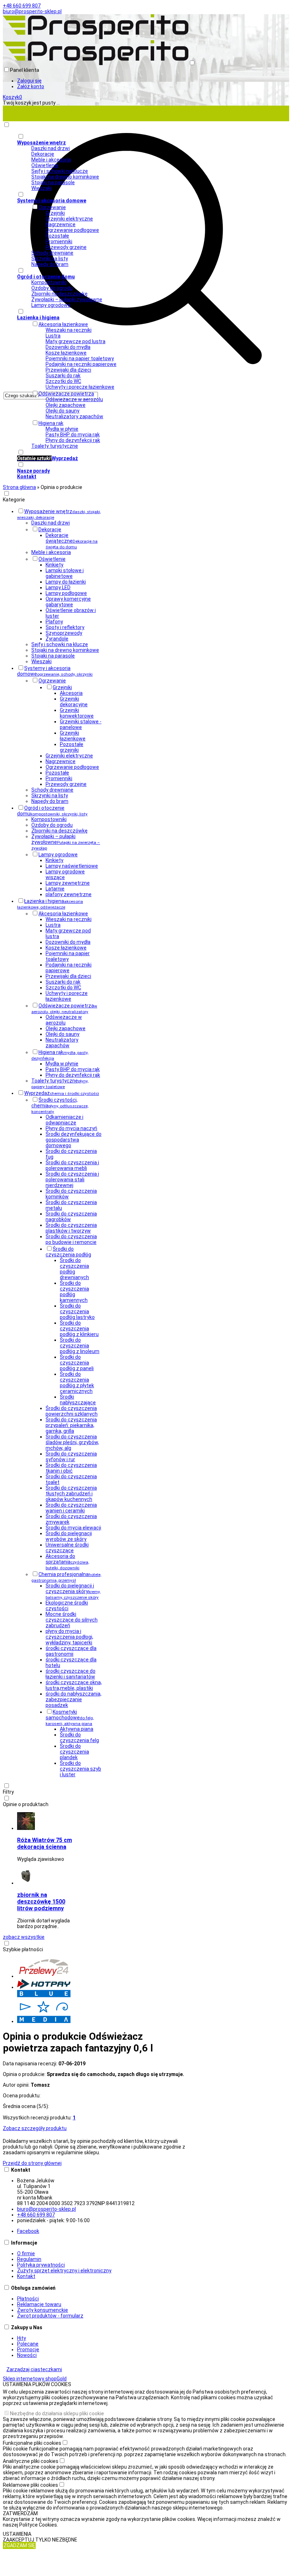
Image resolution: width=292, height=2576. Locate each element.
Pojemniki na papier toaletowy (80, 358)
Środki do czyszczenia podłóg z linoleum (80, 1346)
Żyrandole (57, 639)
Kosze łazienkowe (66, 353)
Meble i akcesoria (51, 160)
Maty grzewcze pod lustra (75, 341)
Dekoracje (43, 154)
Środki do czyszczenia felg (79, 1737)
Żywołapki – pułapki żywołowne (67, 299)
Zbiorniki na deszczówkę (59, 294)
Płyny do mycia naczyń (71, 1128)
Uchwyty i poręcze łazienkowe (80, 387)
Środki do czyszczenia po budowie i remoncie (71, 1239)
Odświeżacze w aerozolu (74, 399)
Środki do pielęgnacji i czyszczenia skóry (73, 1591)
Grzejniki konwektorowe (77, 713)
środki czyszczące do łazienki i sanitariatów (71, 1674)
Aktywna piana (77, 1729)
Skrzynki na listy (50, 259)
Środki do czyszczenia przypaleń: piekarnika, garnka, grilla (71, 1425)
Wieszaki (41, 188)
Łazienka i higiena (50, 904)
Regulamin (29, 2259)
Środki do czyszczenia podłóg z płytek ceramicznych (77, 1383)
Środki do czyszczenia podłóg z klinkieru (79, 1329)
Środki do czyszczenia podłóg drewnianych (74, 1269)
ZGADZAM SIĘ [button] (19, 2545)
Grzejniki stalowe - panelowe (81, 724)
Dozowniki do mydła (68, 347)
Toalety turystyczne (55, 446)
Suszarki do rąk (63, 376)
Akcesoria (71, 693)
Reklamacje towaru (39, 2304)
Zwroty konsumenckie (43, 2310)
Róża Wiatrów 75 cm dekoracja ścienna (45, 1843)
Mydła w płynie (62, 429)
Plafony (54, 622)
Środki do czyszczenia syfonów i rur (71, 1457)
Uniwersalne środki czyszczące (67, 1548)
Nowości (27, 2355)
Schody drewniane (52, 253)
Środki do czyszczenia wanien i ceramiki (71, 1508)
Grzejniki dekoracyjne (74, 702)
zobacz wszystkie (24, 1937)
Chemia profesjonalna (66, 1577)
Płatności (28, 2299)
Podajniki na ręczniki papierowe (81, 364)
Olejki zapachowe (66, 405)
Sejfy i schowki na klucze (60, 171)
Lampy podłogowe (66, 593)
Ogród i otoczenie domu (52, 811)
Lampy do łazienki (66, 582)
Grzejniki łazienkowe (73, 736)
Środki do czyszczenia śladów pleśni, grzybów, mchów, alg (72, 1442)
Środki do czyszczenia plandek (74, 1752)
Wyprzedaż (62, 1093)
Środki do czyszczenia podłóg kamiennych (74, 1292)
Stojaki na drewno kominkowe (65, 177)
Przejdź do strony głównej (32, 2163)
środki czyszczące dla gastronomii (71, 1651)
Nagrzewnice (61, 224)
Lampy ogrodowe (51, 305)
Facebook (28, 2231)
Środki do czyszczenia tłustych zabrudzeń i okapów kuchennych (71, 1494)
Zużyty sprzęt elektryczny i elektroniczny (64, 2271)
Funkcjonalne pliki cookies (32, 2443)
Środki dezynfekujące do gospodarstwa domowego (74, 1140)
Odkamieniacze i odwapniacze (64, 1120)
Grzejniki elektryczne (69, 219)
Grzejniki (55, 213)
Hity (22, 2338)
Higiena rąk (51, 423)
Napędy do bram (50, 264)
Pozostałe (57, 236)
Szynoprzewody (64, 633)
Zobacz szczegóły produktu (35, 2128)
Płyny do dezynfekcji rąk (73, 440)
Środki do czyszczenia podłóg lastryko (77, 1311)
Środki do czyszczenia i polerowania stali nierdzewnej (72, 1180)
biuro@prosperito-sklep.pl (32, 11)
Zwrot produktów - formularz (50, 2316)
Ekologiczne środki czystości (67, 1606)
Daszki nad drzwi (51, 148)
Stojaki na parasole (53, 182)
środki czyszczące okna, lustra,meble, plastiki (74, 1685)
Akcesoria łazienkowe (63, 324)
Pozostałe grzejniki (72, 747)
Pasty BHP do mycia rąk (73, 435)
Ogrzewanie (52, 207)
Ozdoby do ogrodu (52, 288)
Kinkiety (54, 565)
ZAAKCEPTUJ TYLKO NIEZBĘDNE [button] (40, 2540)
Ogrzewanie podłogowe (72, 230)
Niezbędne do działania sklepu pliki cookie (57, 2413)
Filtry (8, 1792)
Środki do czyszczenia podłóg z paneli (77, 1363)
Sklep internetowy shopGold (35, 2379)
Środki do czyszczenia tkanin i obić (71, 1468)
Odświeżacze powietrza (66, 394)
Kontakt (26, 2276)
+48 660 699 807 (22, 6)
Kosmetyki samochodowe (70, 1718)
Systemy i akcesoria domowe (55, 671)
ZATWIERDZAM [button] (20, 2513)
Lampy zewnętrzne (68, 883)
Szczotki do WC (63, 381)
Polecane (28, 2344)
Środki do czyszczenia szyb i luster (80, 1769)
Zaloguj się (29, 81)
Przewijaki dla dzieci (68, 370)
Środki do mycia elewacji (73, 1528)
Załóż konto (31, 86)
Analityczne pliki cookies (31, 2461)
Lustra (53, 336)
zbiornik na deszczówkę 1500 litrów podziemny (41, 1902)
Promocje (28, 2349)
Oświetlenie (45, 165)
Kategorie (14, 500)
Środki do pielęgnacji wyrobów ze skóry (69, 1536)
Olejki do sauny (62, 411)
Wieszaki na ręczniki (69, 330)
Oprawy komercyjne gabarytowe (68, 602)
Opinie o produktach (26, 1804)
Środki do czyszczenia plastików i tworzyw (71, 1228)
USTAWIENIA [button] (17, 2534)
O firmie (26, 2253)
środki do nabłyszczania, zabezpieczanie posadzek (74, 1699)
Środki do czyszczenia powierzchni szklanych (72, 1411)
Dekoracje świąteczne (72, 541)
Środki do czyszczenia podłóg (68, 1252)
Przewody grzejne (66, 247)
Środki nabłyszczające (78, 1400)
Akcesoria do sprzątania (67, 1562)
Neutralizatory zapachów (74, 416)
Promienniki (59, 241)
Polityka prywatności (41, 2265)
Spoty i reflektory (65, 627)
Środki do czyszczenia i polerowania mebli (72, 1165)
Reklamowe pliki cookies (30, 2485)
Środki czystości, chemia (60, 1106)
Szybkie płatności (23, 1949)
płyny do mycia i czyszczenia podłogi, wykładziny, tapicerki (69, 1637)
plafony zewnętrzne (69, 894)
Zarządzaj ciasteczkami (34, 2369)
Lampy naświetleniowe (72, 866)
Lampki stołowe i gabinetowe (65, 573)
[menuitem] (153, 455)
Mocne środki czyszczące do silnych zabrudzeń (72, 1620)
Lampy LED (58, 587)
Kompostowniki (49, 282)
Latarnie (55, 889)
